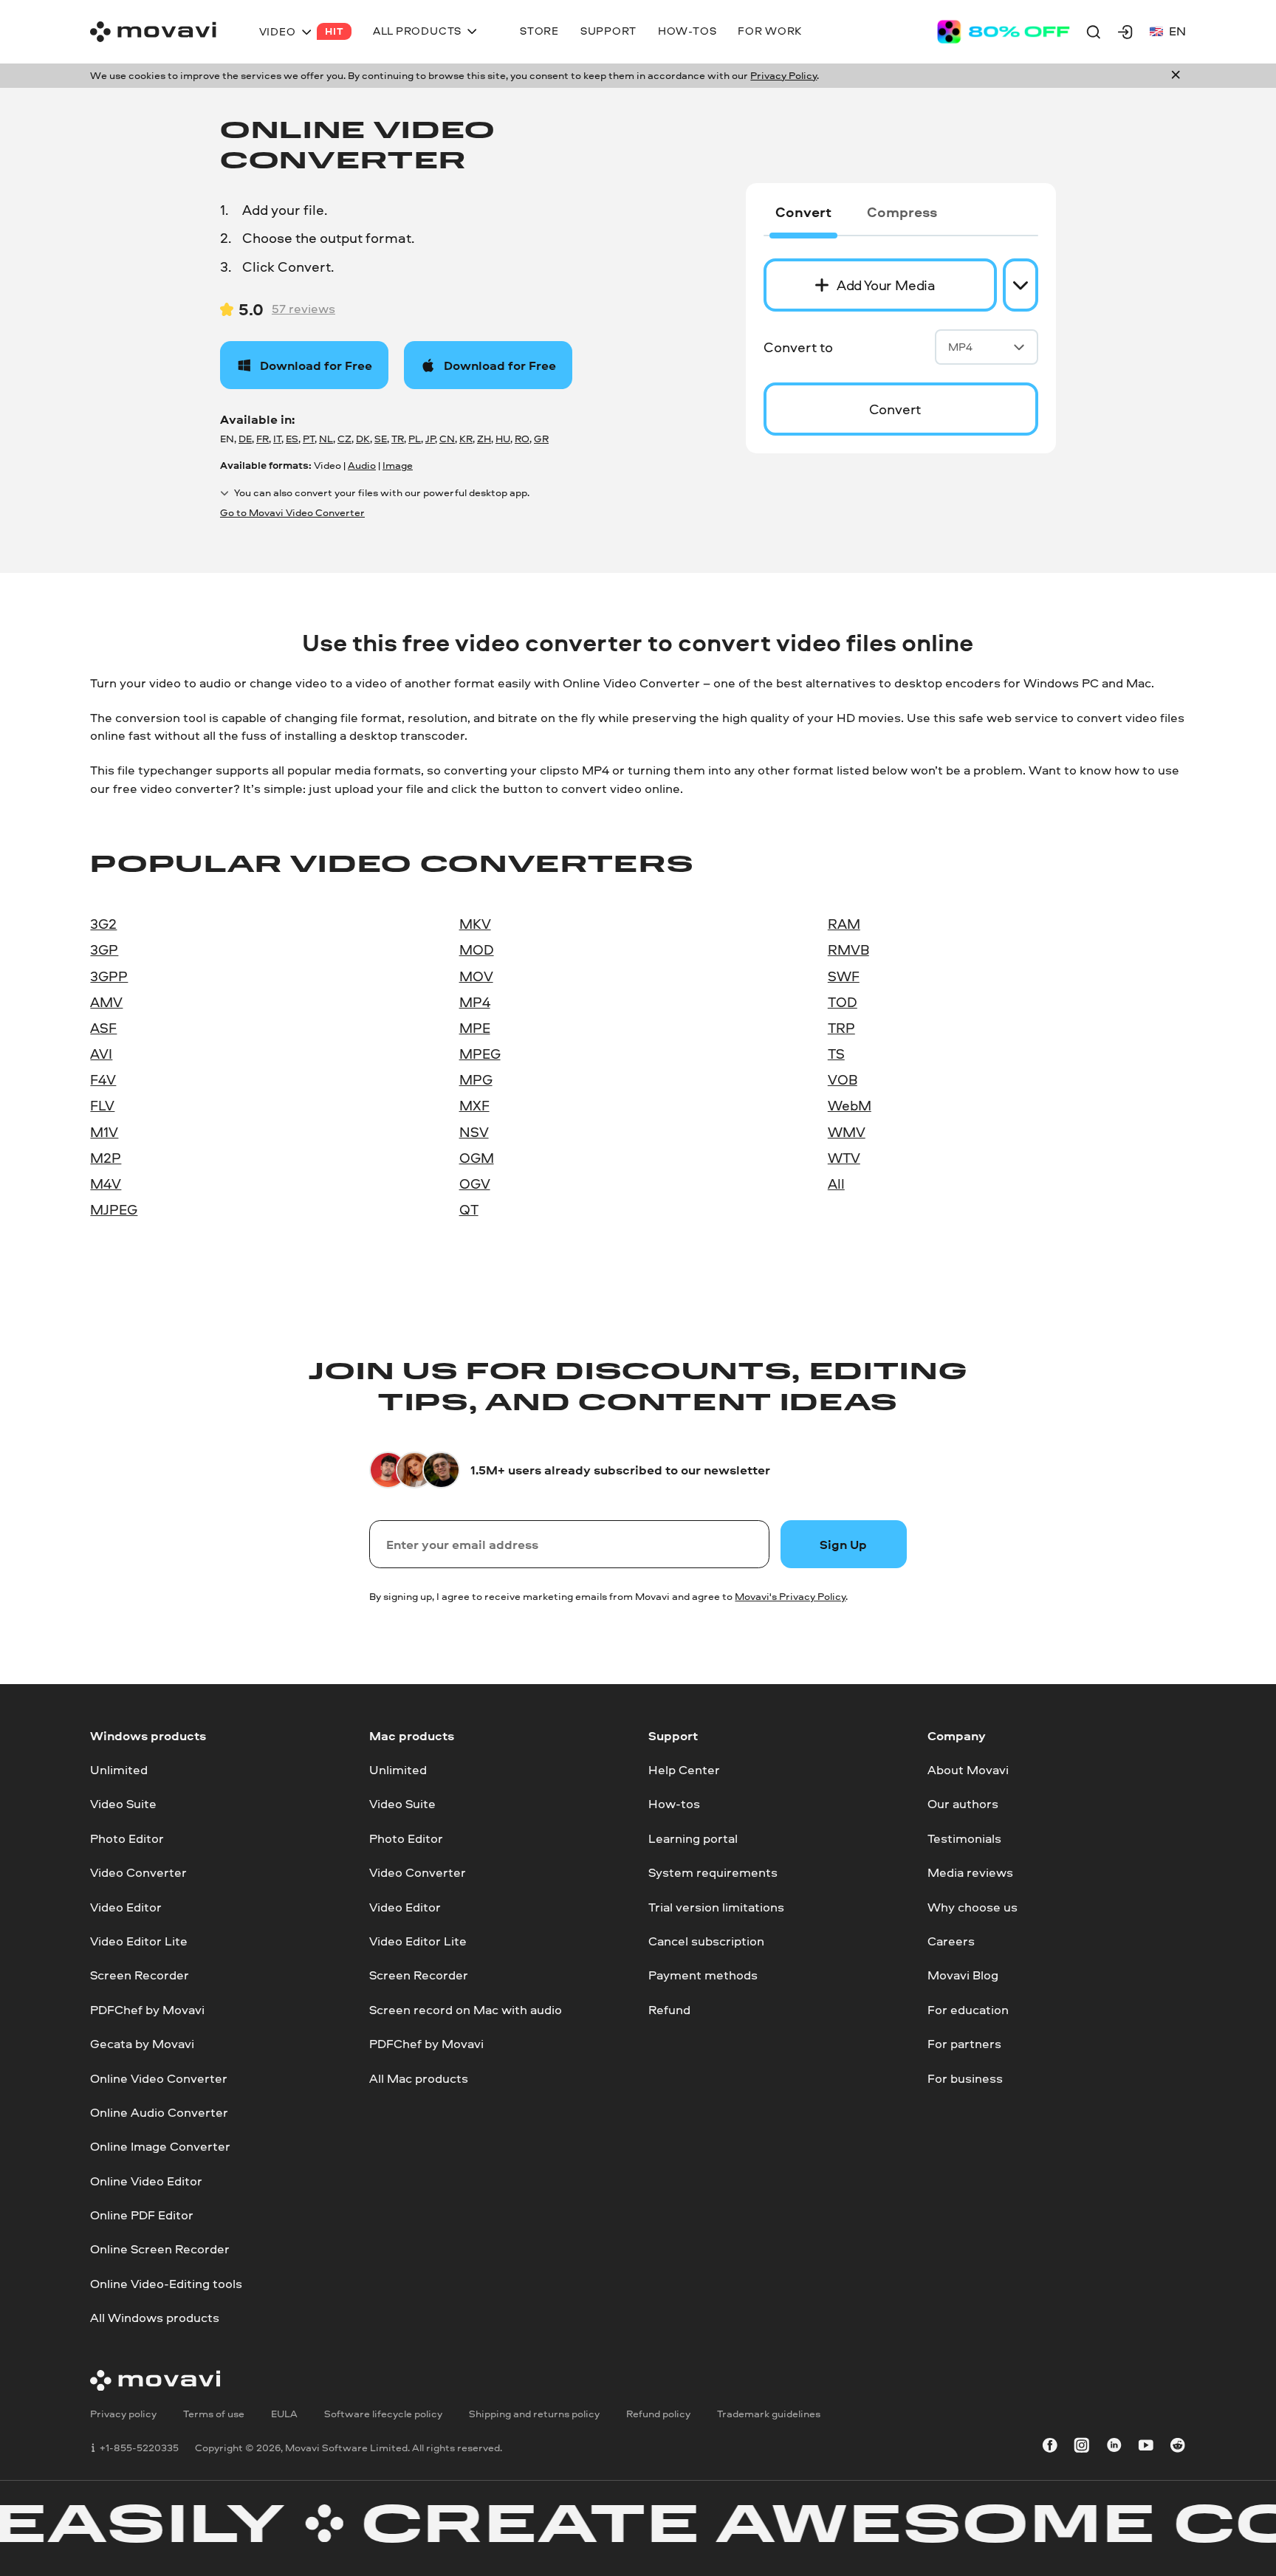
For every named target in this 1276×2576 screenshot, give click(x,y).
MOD (477, 949)
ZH (484, 439)
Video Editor (126, 1906)
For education (968, 2009)
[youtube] (1146, 2448)
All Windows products (155, 2317)
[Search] (1094, 32)
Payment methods (703, 1975)
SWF (844, 976)
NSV (474, 1132)
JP (430, 439)
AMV (106, 1002)
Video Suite (123, 1803)
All (836, 1184)
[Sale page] (1004, 32)
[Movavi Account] (1125, 32)
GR (541, 439)
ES (292, 439)
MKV (475, 924)
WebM (850, 1105)
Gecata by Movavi (142, 2043)
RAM (844, 924)
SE (381, 439)
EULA (284, 2414)
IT (277, 439)
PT (309, 439)
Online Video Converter (159, 2077)
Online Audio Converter (159, 2112)
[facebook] (1050, 2448)
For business (965, 2077)
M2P (106, 1158)
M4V (106, 1184)
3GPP (109, 976)
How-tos (674, 1803)
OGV (475, 1184)
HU (503, 439)
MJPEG (114, 1209)
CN (447, 439)
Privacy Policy (783, 75)
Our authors (963, 1803)
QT (469, 1209)
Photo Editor (127, 1838)
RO (522, 439)
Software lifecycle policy (383, 2414)
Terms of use (214, 2414)
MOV (476, 976)
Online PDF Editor (142, 2215)
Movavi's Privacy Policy (790, 1596)
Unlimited (119, 1769)
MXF (474, 1105)
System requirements (713, 1872)
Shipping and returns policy (534, 2414)
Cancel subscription (706, 1941)
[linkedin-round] (1114, 2448)
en (1177, 31)
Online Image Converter (160, 2146)
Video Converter (138, 1872)
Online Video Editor (146, 2181)
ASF (103, 1028)
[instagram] (1082, 2448)
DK (363, 439)
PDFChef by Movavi (147, 2009)
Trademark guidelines (769, 2414)
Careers (951, 1941)
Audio (362, 465)
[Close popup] (1176, 76)
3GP (104, 949)
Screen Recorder (140, 1975)
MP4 (960, 347)
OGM (477, 1158)
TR (398, 439)
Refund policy (658, 2414)
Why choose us (973, 1906)
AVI (101, 1054)
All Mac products (419, 2077)
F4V (103, 1079)
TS (836, 1054)
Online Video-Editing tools (166, 2283)
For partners (964, 2043)
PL (415, 439)
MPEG (480, 1054)
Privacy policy (123, 2414)
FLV (102, 1105)
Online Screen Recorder (160, 2249)
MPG (476, 1079)
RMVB (848, 949)
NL (326, 439)
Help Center (684, 1769)
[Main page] (153, 32)
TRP (841, 1028)
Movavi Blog (963, 1975)
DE (245, 439)
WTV (844, 1158)
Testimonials (964, 1838)
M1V (104, 1132)
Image (398, 465)
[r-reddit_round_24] (1178, 2448)
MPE (475, 1028)
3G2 (103, 924)
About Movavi (968, 1769)
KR (466, 439)
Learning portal (693, 1838)
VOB (843, 1079)
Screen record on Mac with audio (466, 2009)
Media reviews (970, 1872)
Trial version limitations (716, 1906)
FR (263, 439)
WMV (847, 1132)
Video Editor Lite (139, 1941)
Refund (669, 2009)
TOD (843, 1002)
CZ (344, 439)
